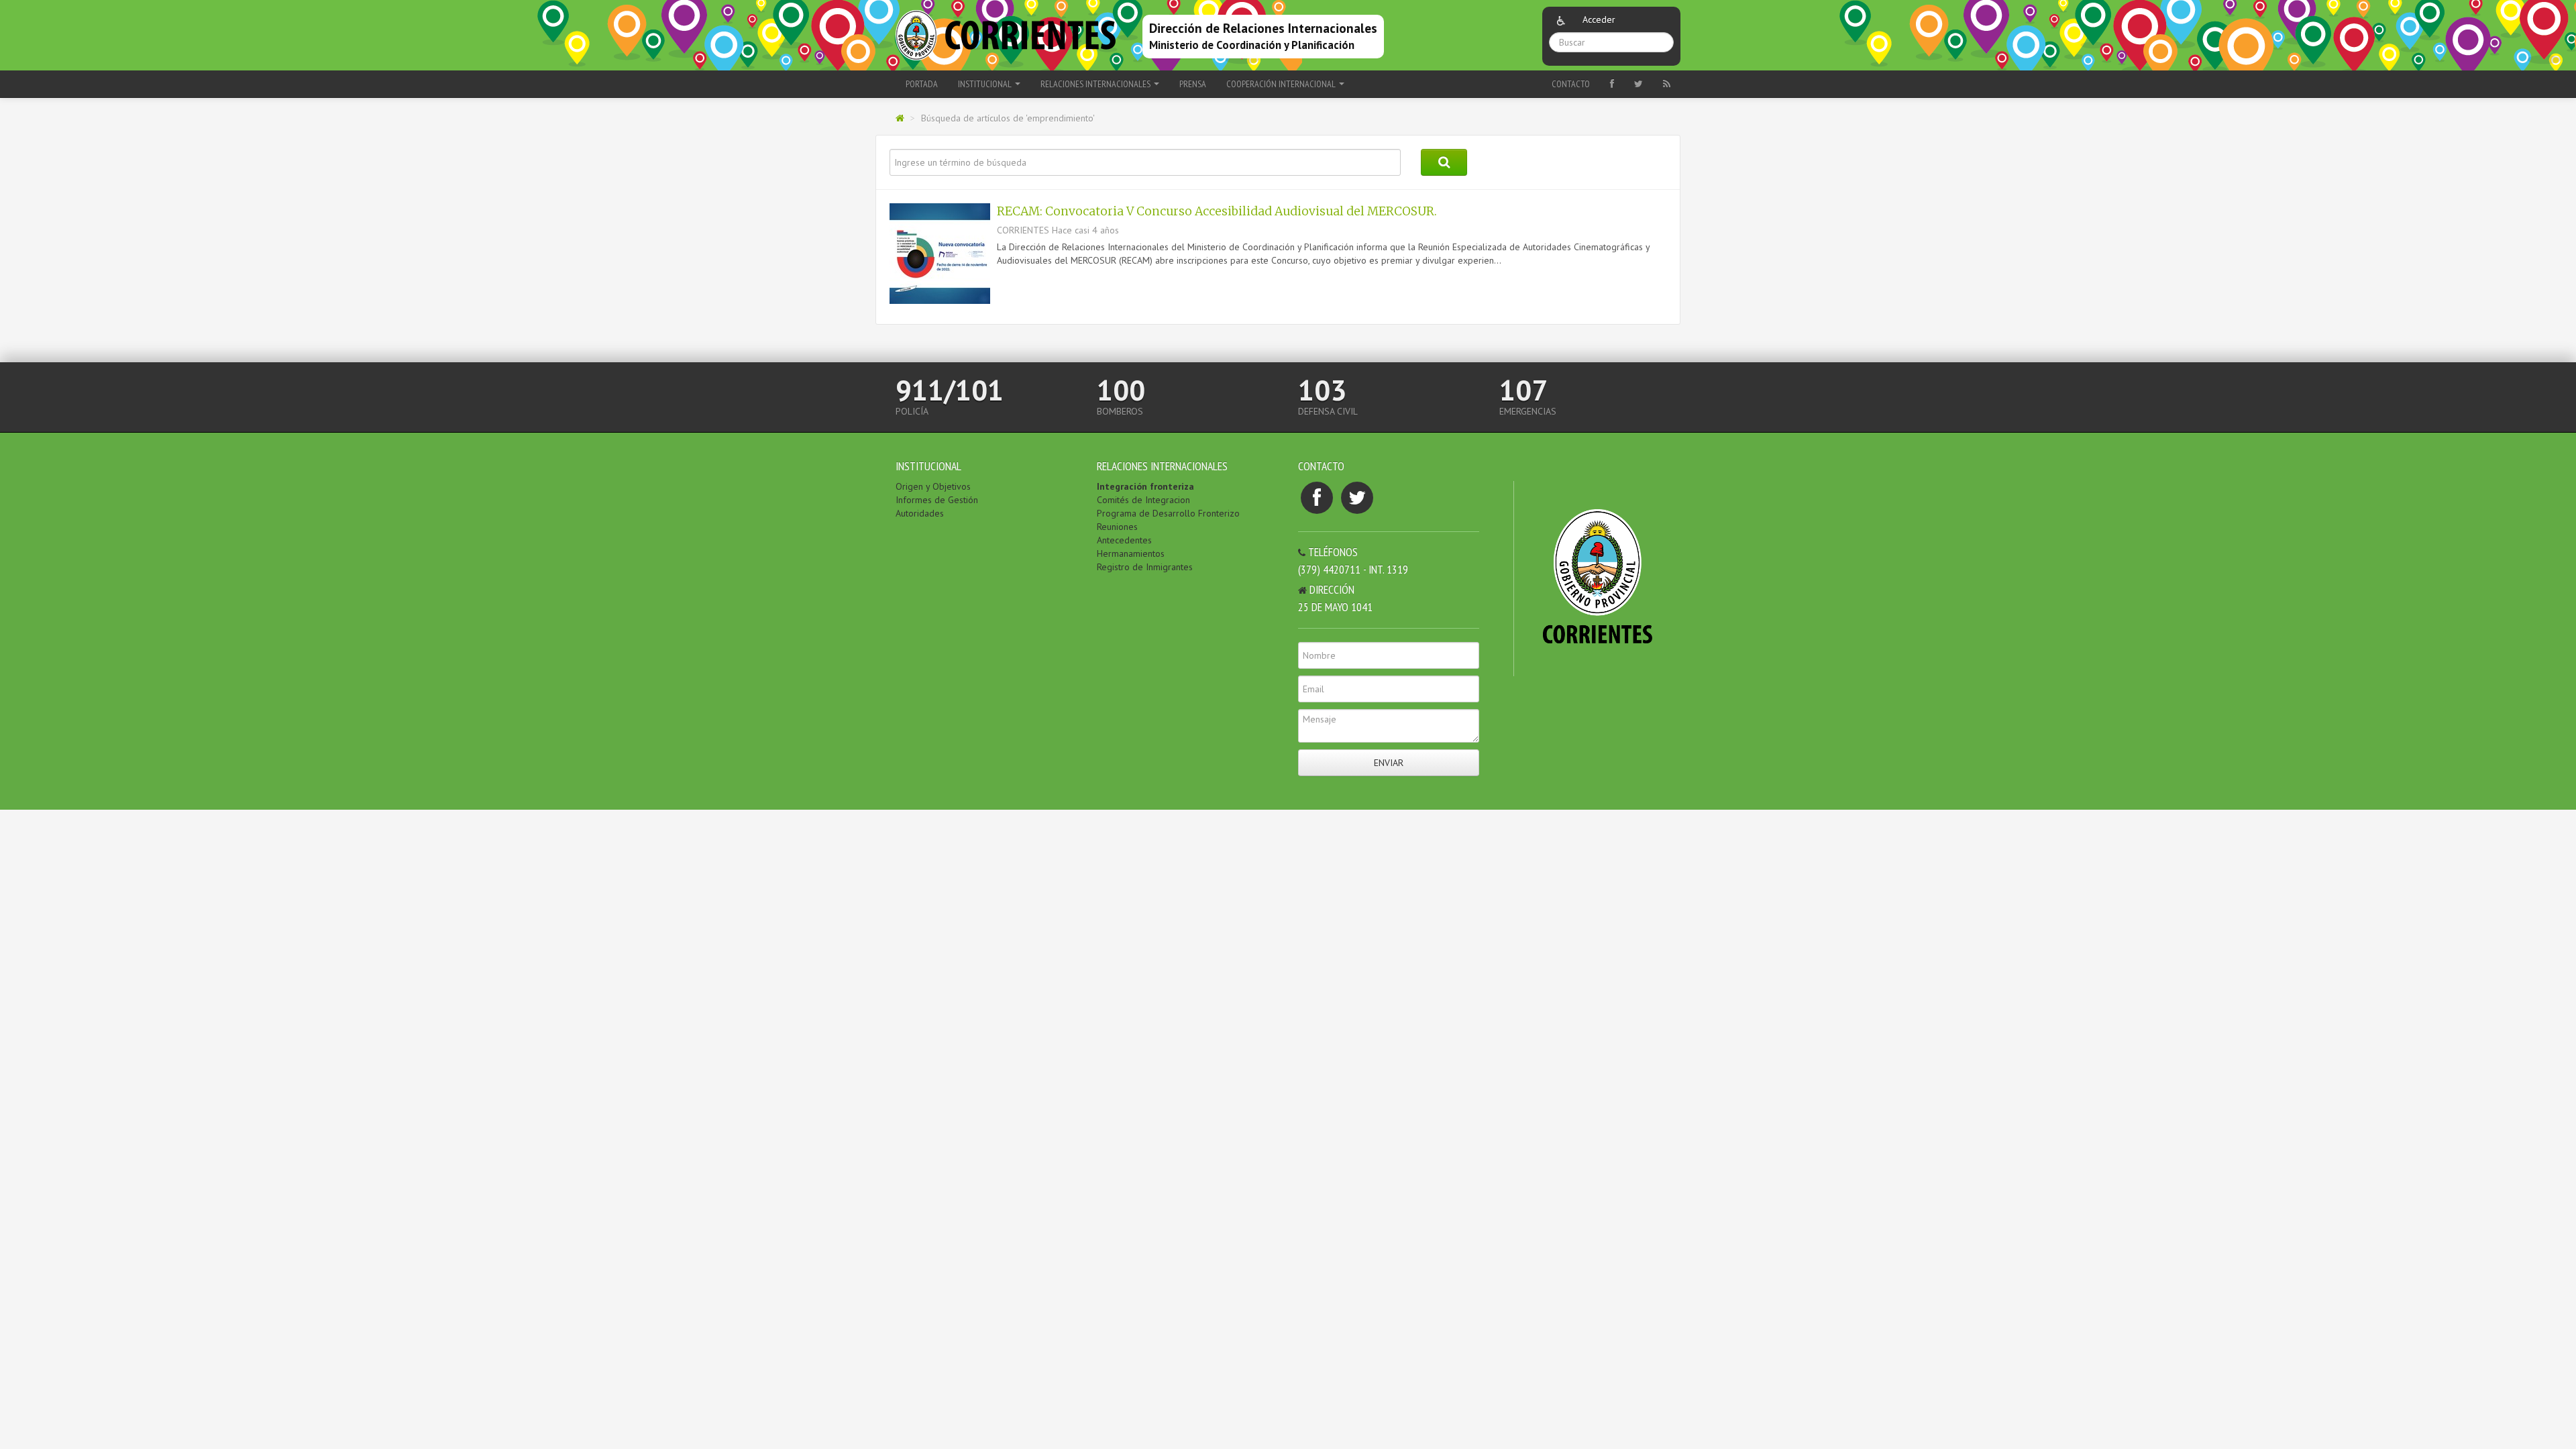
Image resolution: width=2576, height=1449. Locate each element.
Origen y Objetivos (933, 486)
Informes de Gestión (937, 500)
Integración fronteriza (1145, 486)
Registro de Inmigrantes (1145, 567)
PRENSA (1193, 84)
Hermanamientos (1131, 553)
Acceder (1599, 19)
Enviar (1389, 763)
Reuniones (1117, 527)
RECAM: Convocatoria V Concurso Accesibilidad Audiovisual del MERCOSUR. (1217, 211)
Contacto (1571, 84)
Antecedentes (1124, 540)
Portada (922, 84)
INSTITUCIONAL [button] (986, 84)
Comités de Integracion (1143, 500)
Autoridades (920, 513)
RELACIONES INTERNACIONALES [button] (1096, 84)
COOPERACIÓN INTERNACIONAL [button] (1282, 84)
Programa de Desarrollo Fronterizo (1168, 513)
